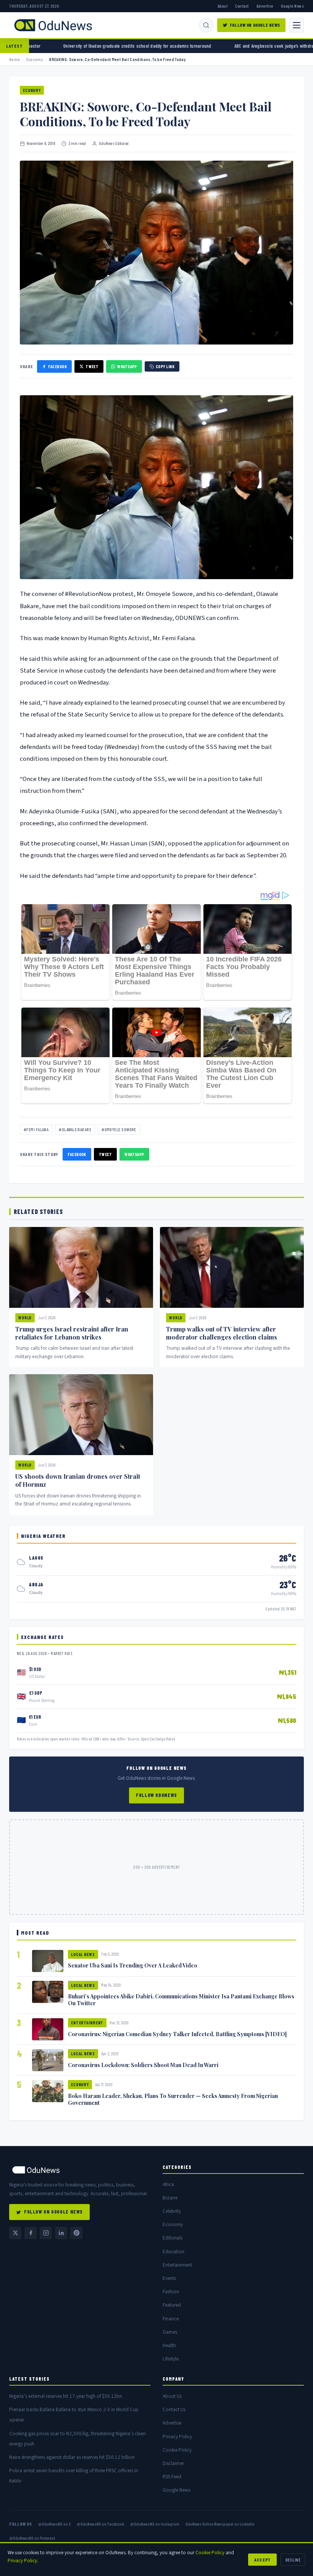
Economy (35, 59)
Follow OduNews (156, 1795)
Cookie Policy (177, 2450)
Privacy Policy (177, 2437)
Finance (171, 2319)
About (223, 6)
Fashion (171, 2292)
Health (169, 2345)
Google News (292, 6)
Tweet (92, 366)
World (25, 1318)
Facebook (57, 366)
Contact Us (174, 2409)
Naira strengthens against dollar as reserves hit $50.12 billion (72, 2457)
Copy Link (165, 366)
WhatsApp (127, 366)
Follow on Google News (255, 25)
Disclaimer (173, 2463)
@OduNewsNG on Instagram (155, 2524)
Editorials (173, 2238)
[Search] (206, 25)
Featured (172, 2305)
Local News (83, 1954)
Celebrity (172, 2211)
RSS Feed (172, 2477)
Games (170, 2332)
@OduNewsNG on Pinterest (32, 2538)
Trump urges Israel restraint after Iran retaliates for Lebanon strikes (72, 1333)
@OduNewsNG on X (54, 2524)
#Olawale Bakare (75, 1129)
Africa (168, 2184)
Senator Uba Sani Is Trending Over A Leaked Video (133, 1965)
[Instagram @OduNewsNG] (46, 2233)
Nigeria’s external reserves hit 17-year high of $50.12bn (66, 2396)
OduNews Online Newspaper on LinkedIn (220, 2524)
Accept (262, 2560)
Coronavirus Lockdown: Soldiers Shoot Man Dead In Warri (143, 2065)
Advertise (265, 6)
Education (173, 2252)
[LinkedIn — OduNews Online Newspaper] (61, 2233)
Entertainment (87, 2023)
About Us (172, 2396)
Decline (293, 2560)
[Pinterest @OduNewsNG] (76, 2233)
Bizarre (170, 2198)
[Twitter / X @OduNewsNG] (15, 2233)
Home (15, 59)
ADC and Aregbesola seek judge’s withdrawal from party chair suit (220, 46)
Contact (242, 6)
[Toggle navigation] (297, 25)
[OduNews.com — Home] (53, 25)
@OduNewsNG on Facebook (100, 2524)
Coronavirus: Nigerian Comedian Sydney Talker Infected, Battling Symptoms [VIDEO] (177, 2034)
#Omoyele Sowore (119, 1129)
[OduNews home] (80, 2170)
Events (169, 2278)
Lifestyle (171, 2359)
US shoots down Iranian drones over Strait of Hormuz (78, 1480)
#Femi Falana (36, 1129)
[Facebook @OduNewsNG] (31, 2233)
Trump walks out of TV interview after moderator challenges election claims (222, 1333)
